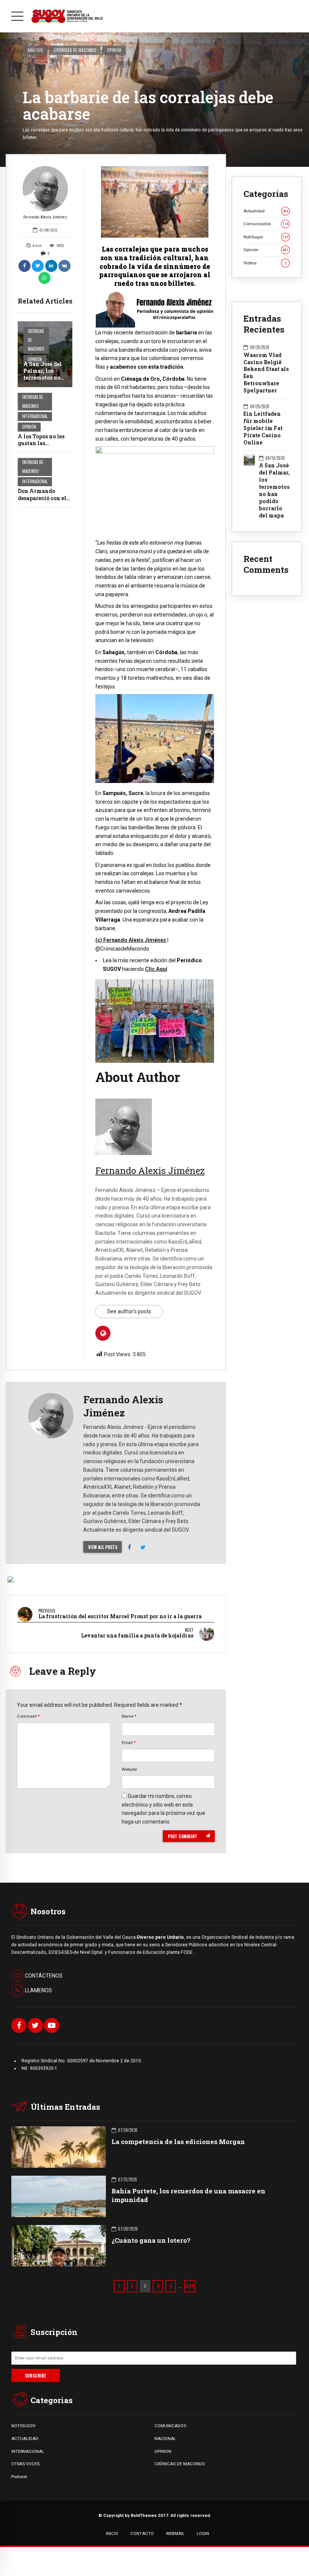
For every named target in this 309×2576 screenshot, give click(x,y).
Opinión (114, 50)
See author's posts (129, 1311)
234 (190, 2286)
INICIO (112, 2533)
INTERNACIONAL (28, 2451)
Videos (265, 263)
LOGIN (203, 2533)
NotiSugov (266, 237)
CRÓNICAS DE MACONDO (180, 2464)
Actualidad (266, 211)
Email (129, 1743)
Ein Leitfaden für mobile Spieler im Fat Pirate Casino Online (263, 428)
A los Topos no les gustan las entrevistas (41, 443)
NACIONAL (165, 2439)
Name (129, 1716)
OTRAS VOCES (25, 2464)
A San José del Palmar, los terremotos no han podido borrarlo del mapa (43, 381)
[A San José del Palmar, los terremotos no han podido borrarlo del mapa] (45, 354)
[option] (155, 202)
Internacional (35, 416)
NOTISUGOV (23, 2426)
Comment (28, 1716)
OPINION (163, 2451)
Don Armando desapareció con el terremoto (42, 498)
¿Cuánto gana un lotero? (151, 2240)
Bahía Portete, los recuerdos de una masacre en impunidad (188, 2195)
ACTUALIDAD (25, 2439)
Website (129, 1769)
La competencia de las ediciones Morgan (178, 2142)
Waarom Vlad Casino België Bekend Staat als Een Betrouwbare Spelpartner (266, 373)
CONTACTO (142, 2533)
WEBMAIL (175, 2533)
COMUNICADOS (170, 2426)
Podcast (19, 2477)
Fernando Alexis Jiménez (45, 217)
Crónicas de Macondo (75, 50)
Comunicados (266, 224)
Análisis (35, 50)
